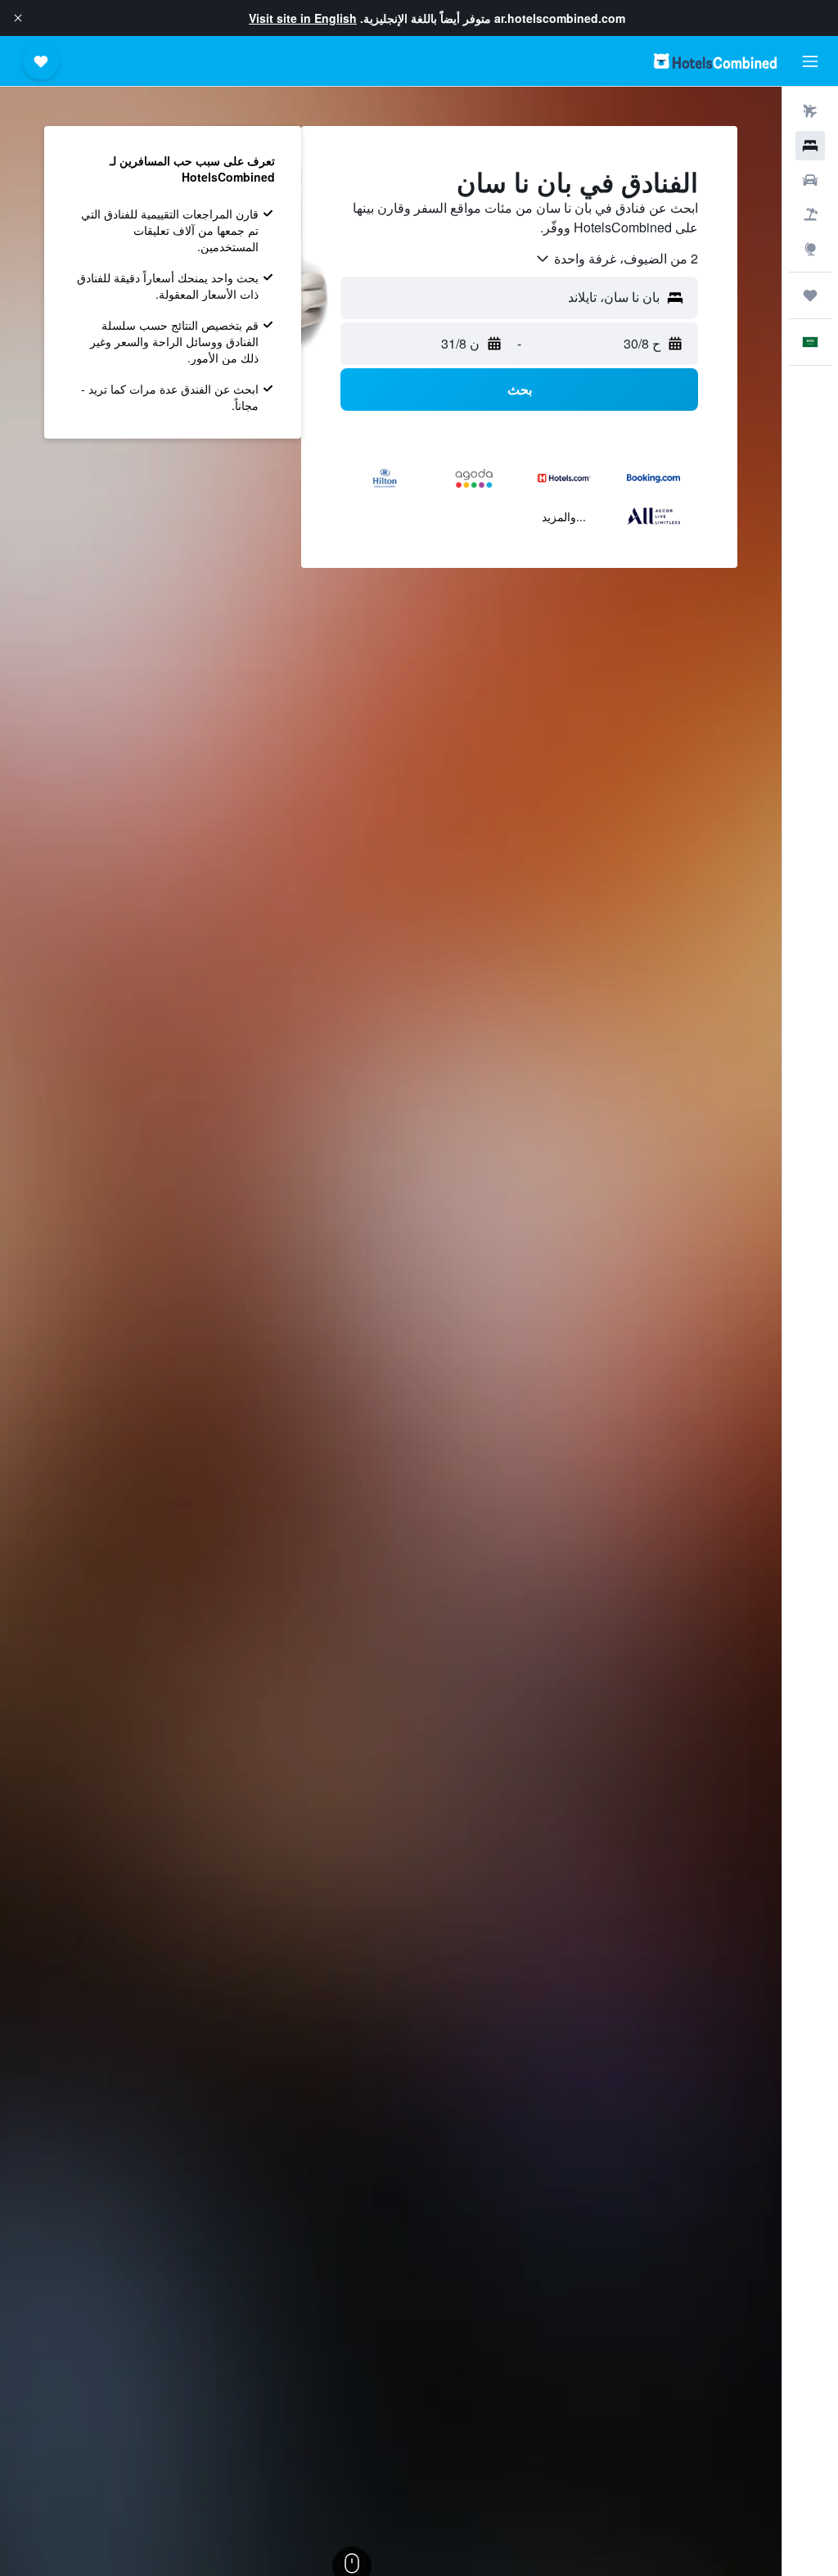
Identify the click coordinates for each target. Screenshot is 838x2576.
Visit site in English (303, 18)
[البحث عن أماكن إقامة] (810, 146)
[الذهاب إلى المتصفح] (810, 249)
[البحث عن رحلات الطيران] (810, 111)
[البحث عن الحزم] (810, 214)
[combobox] (616, 259)
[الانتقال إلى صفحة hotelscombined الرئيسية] (715, 61)
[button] (18, 18)
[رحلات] (810, 295)
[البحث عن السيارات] (810, 180)
